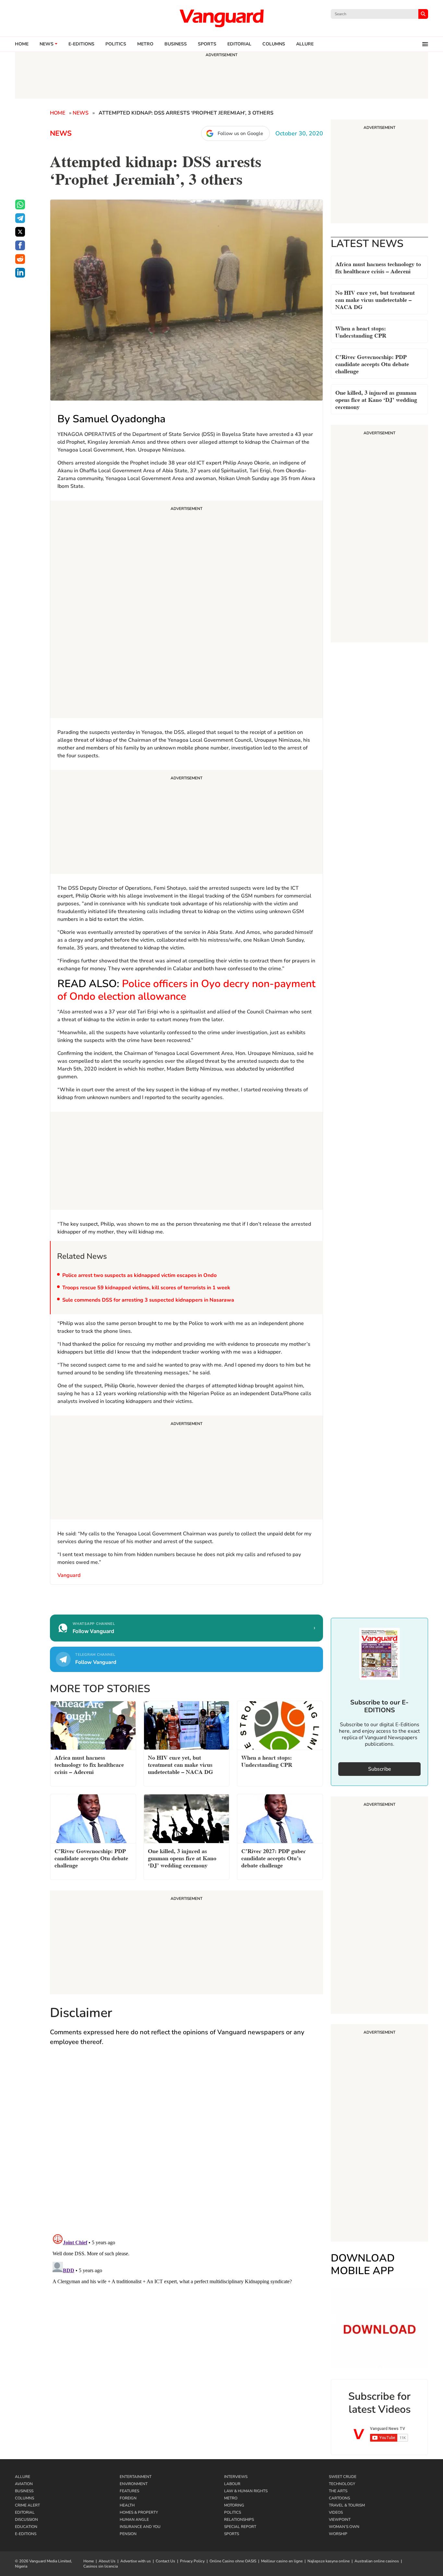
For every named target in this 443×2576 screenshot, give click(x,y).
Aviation (24, 2484)
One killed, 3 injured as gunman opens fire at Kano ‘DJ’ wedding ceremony (376, 399)
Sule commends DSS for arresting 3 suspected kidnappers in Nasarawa (149, 1300)
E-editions (81, 44)
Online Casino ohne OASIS (233, 2561)
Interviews (236, 2477)
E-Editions (26, 2534)
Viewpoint (340, 2520)
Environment (134, 2484)
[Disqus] (186, 2146)
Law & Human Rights (246, 2491)
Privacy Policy (192, 2561)
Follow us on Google (240, 133)
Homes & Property (139, 2512)
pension (128, 2534)
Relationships (239, 2520)
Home (22, 44)
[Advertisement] (186, 610)
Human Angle (134, 2520)
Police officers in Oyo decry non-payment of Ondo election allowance (186, 990)
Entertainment (136, 2477)
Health (127, 2505)
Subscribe (380, 1769)
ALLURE (305, 44)
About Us (107, 2561)
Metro (145, 44)
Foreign (128, 2498)
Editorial (239, 44)
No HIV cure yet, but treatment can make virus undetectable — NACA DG (375, 299)
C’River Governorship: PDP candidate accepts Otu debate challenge (372, 363)
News (47, 44)
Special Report (240, 2527)
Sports (207, 44)
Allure (23, 2477)
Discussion (26, 2520)
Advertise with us (136, 2561)
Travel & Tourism (347, 2505)
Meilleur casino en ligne (282, 2561)
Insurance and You (140, 2527)
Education (26, 2527)
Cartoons (339, 2498)
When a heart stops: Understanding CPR (361, 331)
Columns (274, 44)
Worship (338, 2534)
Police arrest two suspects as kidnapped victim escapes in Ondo (139, 1275)
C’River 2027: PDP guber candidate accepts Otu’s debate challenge (274, 1858)
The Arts (338, 2491)
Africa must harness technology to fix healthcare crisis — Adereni (378, 267)
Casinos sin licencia (101, 2566)
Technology (342, 2484)
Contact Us (165, 2561)
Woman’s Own (344, 2527)
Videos (336, 2512)
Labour (232, 2484)
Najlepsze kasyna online (329, 2561)
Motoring (234, 2505)
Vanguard (69, 1575)
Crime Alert (27, 2505)
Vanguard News (221, 18)
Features (129, 2491)
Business (176, 44)
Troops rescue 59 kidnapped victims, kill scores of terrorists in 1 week (146, 1288)
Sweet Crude (343, 2477)
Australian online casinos (377, 2561)
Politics (116, 44)
